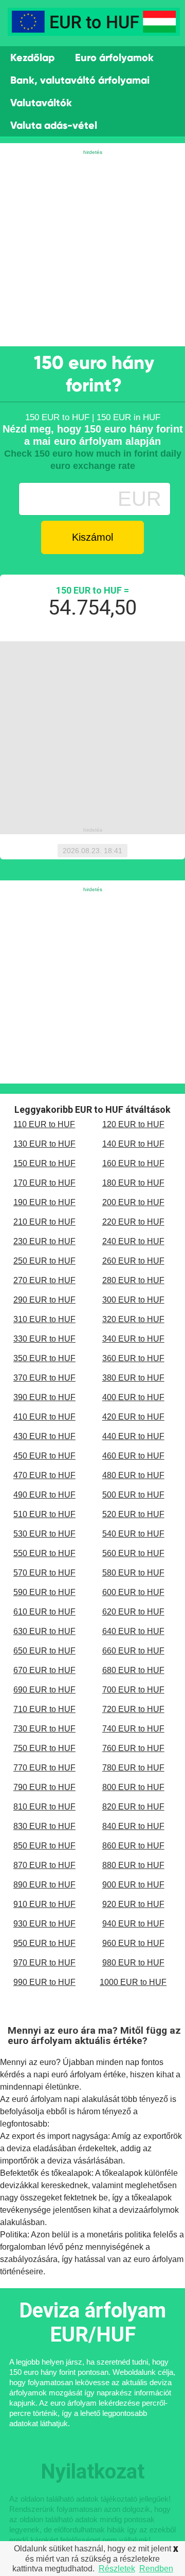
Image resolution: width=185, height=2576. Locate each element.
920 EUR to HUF (133, 1904)
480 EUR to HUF (133, 1475)
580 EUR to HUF (133, 1573)
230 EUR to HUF (44, 1241)
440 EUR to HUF (133, 1436)
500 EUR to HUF (133, 1495)
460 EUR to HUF (133, 1456)
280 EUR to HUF (133, 1280)
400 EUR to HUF (133, 1397)
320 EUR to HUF (133, 1319)
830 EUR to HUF (44, 1826)
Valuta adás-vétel (54, 125)
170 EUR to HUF (44, 1183)
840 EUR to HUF (133, 1826)
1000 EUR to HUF (133, 1982)
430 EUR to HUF (44, 1436)
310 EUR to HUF (44, 1319)
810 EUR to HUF (44, 1807)
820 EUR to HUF (133, 1807)
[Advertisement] (92, 249)
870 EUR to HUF (44, 1865)
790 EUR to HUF (44, 1787)
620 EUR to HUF (133, 1612)
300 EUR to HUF (133, 1300)
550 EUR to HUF (44, 1553)
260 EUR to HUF (133, 1261)
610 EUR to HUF (44, 1612)
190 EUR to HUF (44, 1202)
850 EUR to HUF (44, 1846)
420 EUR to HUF (133, 1417)
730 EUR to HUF (44, 1729)
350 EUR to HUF (44, 1358)
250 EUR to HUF (44, 1261)
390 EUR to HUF (44, 1397)
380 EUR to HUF (133, 1378)
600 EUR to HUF (133, 1592)
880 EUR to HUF (133, 1865)
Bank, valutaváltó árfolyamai (80, 80)
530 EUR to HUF (44, 1534)
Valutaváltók (41, 103)
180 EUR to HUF (133, 1183)
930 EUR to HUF (44, 1924)
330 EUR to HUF (44, 1339)
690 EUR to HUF (44, 1690)
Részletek (117, 2569)
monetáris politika (119, 2235)
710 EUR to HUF (44, 1709)
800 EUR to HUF (133, 1787)
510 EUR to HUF (44, 1514)
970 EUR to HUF (44, 1963)
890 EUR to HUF (44, 1885)
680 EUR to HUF (133, 1670)
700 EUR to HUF (133, 1690)
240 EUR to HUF (133, 1241)
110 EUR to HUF (44, 1124)
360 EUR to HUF (133, 1358)
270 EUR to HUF (44, 1280)
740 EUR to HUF (133, 1729)
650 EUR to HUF (44, 1651)
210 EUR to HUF (44, 1222)
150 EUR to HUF (44, 1163)
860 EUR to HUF (133, 1846)
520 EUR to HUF (133, 1514)
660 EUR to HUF (133, 1651)
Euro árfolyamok (114, 57)
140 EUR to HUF (133, 1144)
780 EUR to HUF (133, 1768)
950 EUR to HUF (44, 1943)
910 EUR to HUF (44, 1904)
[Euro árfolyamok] (94, 27)
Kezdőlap (32, 57)
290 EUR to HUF (44, 1300)
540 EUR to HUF (133, 1534)
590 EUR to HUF (44, 1592)
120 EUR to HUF (133, 1124)
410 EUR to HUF (44, 1417)
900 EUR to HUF (133, 1885)
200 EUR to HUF (133, 1202)
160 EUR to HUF (133, 1163)
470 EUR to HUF (44, 1475)
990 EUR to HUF (44, 1982)
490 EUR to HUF (44, 1495)
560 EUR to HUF (133, 1553)
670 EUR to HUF (44, 1670)
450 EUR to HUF (44, 1456)
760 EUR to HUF (133, 1748)
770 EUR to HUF (44, 1768)
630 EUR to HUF (44, 1631)
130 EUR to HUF (44, 1144)
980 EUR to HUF (133, 1963)
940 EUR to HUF (133, 1924)
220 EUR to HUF (133, 1222)
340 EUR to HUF (133, 1339)
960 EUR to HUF (133, 1943)
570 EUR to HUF (44, 1573)
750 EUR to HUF (44, 1748)
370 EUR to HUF (44, 1378)
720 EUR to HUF (133, 1709)
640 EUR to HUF (133, 1631)
